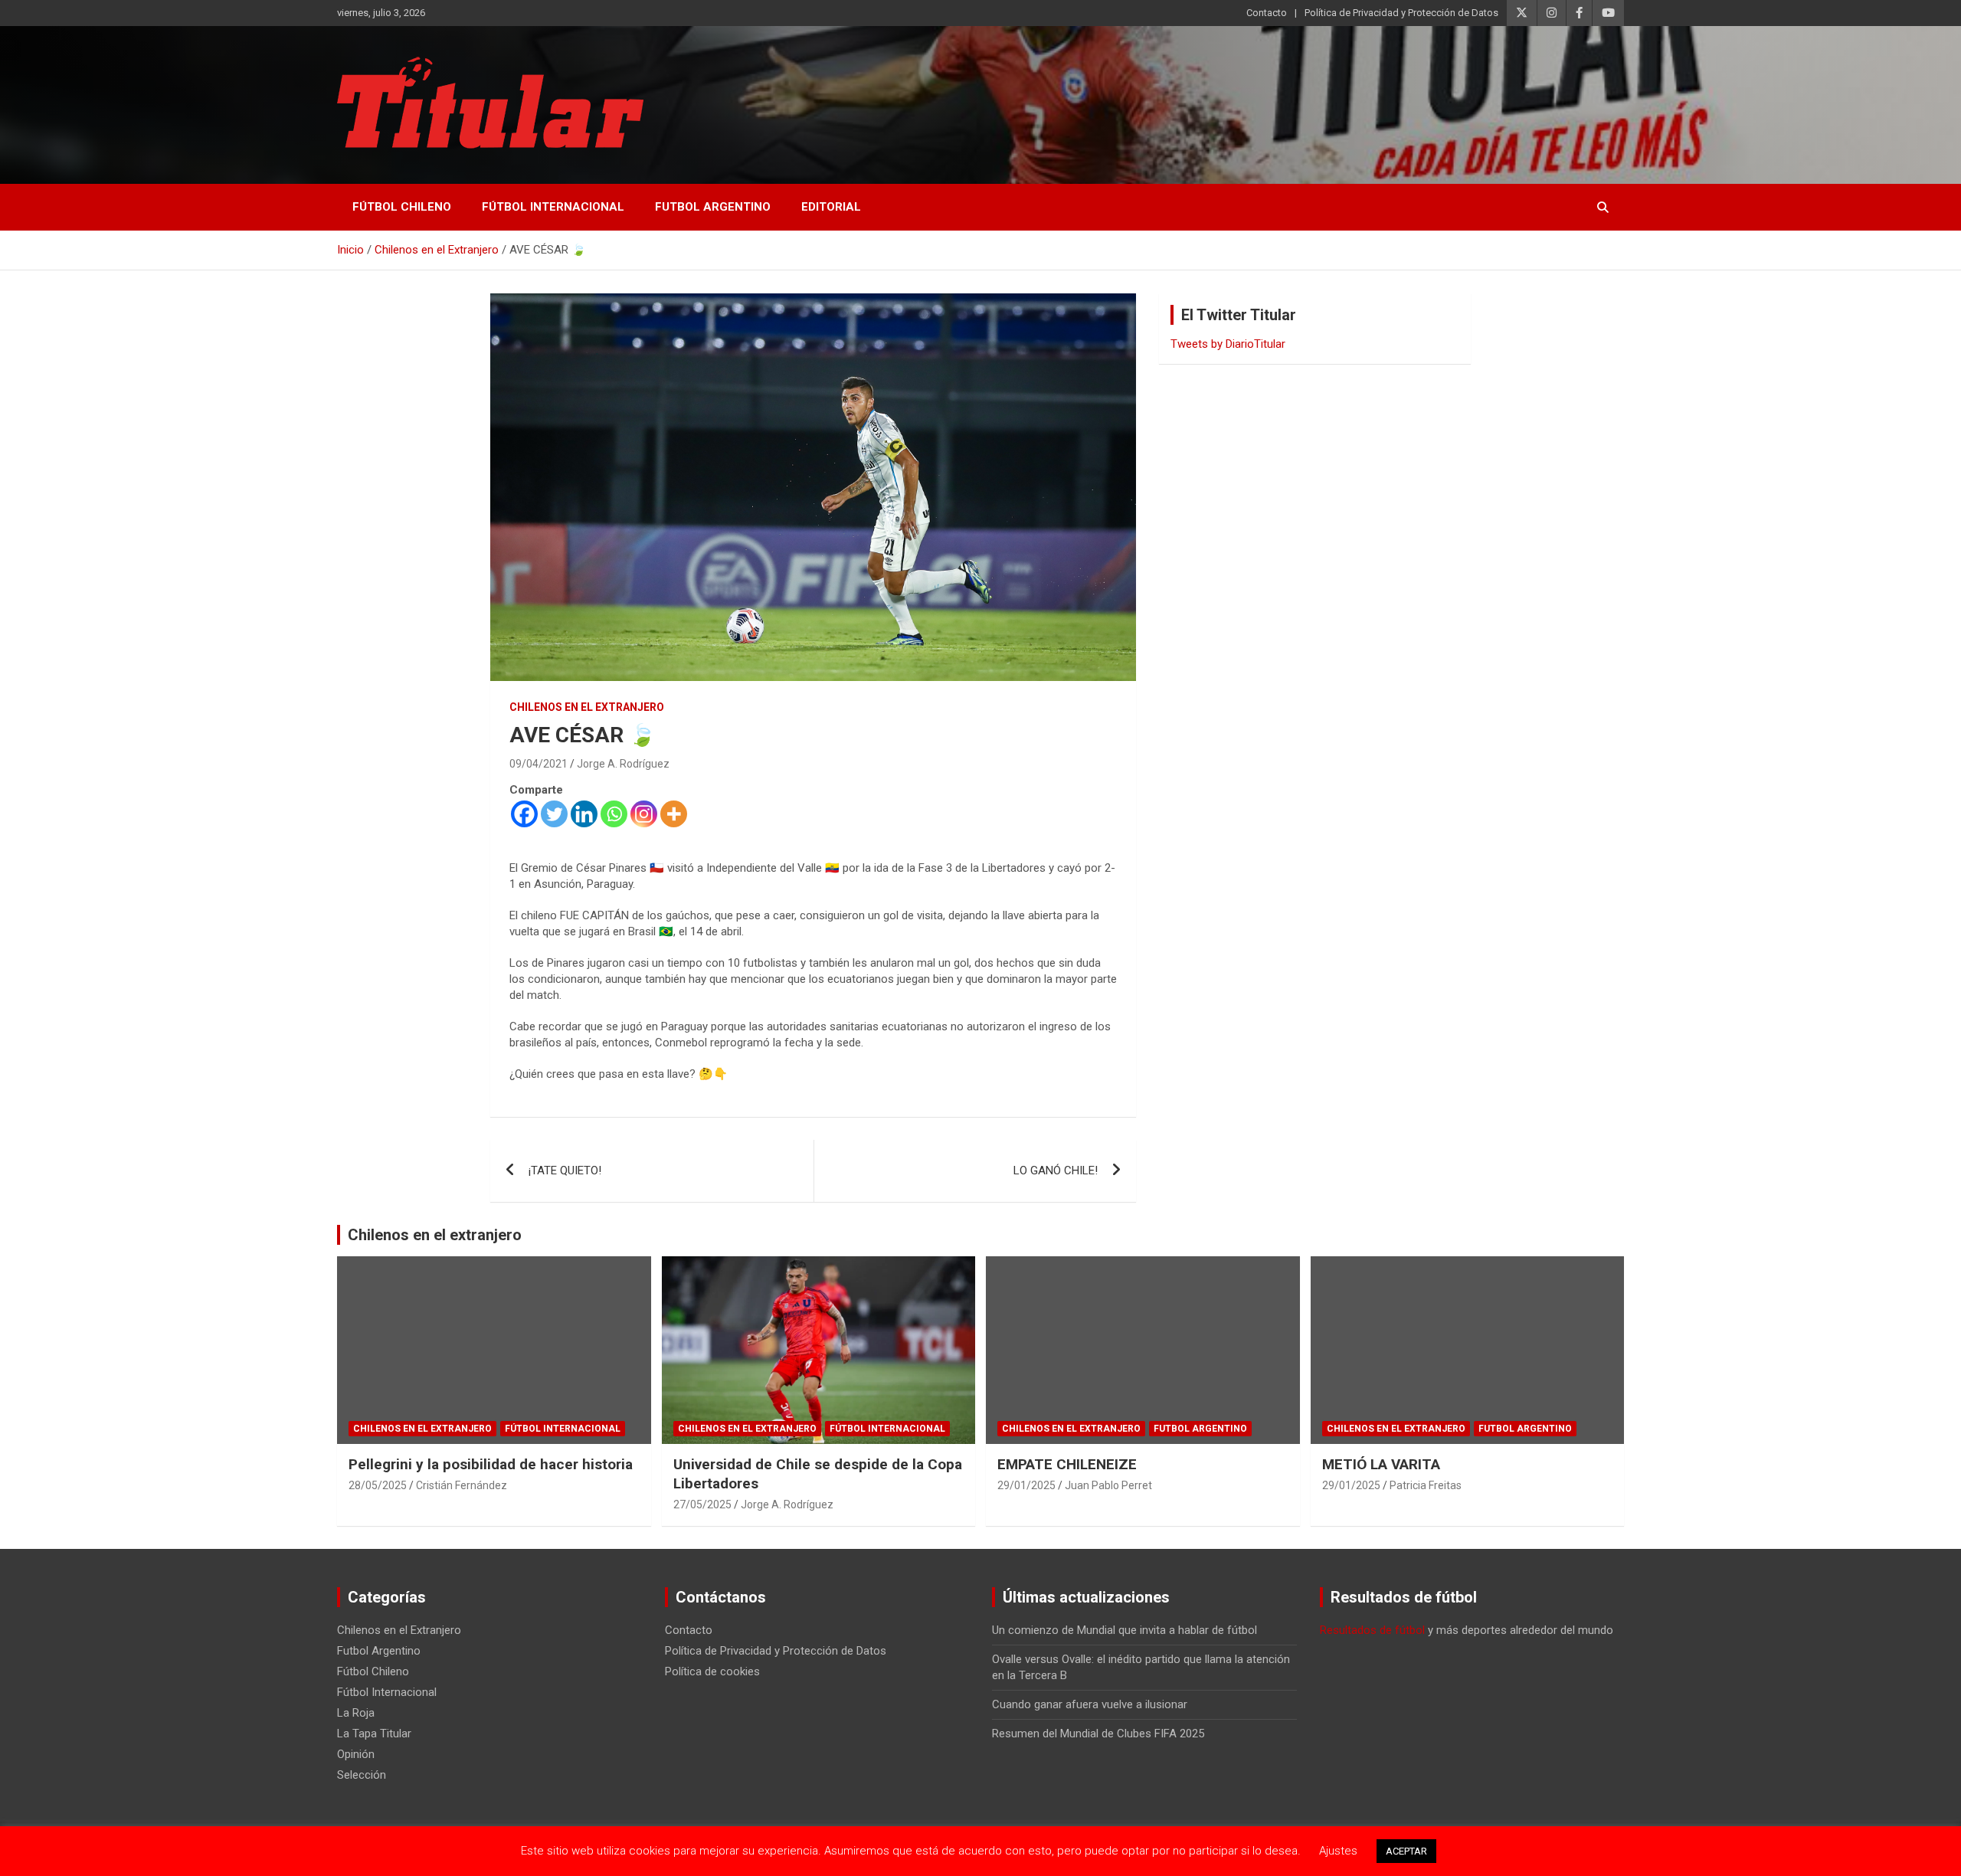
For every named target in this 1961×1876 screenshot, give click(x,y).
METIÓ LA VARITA (1381, 1464)
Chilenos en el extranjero (435, 1235)
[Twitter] (554, 814)
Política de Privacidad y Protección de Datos (1401, 13)
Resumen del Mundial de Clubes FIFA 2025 (1098, 1734)
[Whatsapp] (614, 814)
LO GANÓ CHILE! (1056, 1170)
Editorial (831, 207)
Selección (362, 1775)
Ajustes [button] (1338, 1851)
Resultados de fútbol (1372, 1630)
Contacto (1267, 13)
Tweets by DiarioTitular (1228, 344)
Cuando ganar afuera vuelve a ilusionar (1090, 1704)
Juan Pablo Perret (1108, 1485)
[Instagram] (644, 814)
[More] (674, 814)
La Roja (356, 1713)
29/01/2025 (1026, 1485)
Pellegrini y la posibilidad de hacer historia (491, 1464)
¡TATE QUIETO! (565, 1170)
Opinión (356, 1754)
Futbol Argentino (713, 207)
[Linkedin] (584, 814)
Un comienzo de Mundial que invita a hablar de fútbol (1125, 1630)
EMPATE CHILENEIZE (1067, 1464)
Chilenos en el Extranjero (587, 707)
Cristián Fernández (462, 1485)
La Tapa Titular (374, 1734)
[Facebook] (524, 814)
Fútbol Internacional (553, 207)
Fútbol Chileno (402, 207)
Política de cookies (712, 1671)
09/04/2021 (539, 764)
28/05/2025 (378, 1485)
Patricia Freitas (1426, 1485)
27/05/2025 (702, 1504)
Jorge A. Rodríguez (623, 764)
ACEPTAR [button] (1406, 1851)
